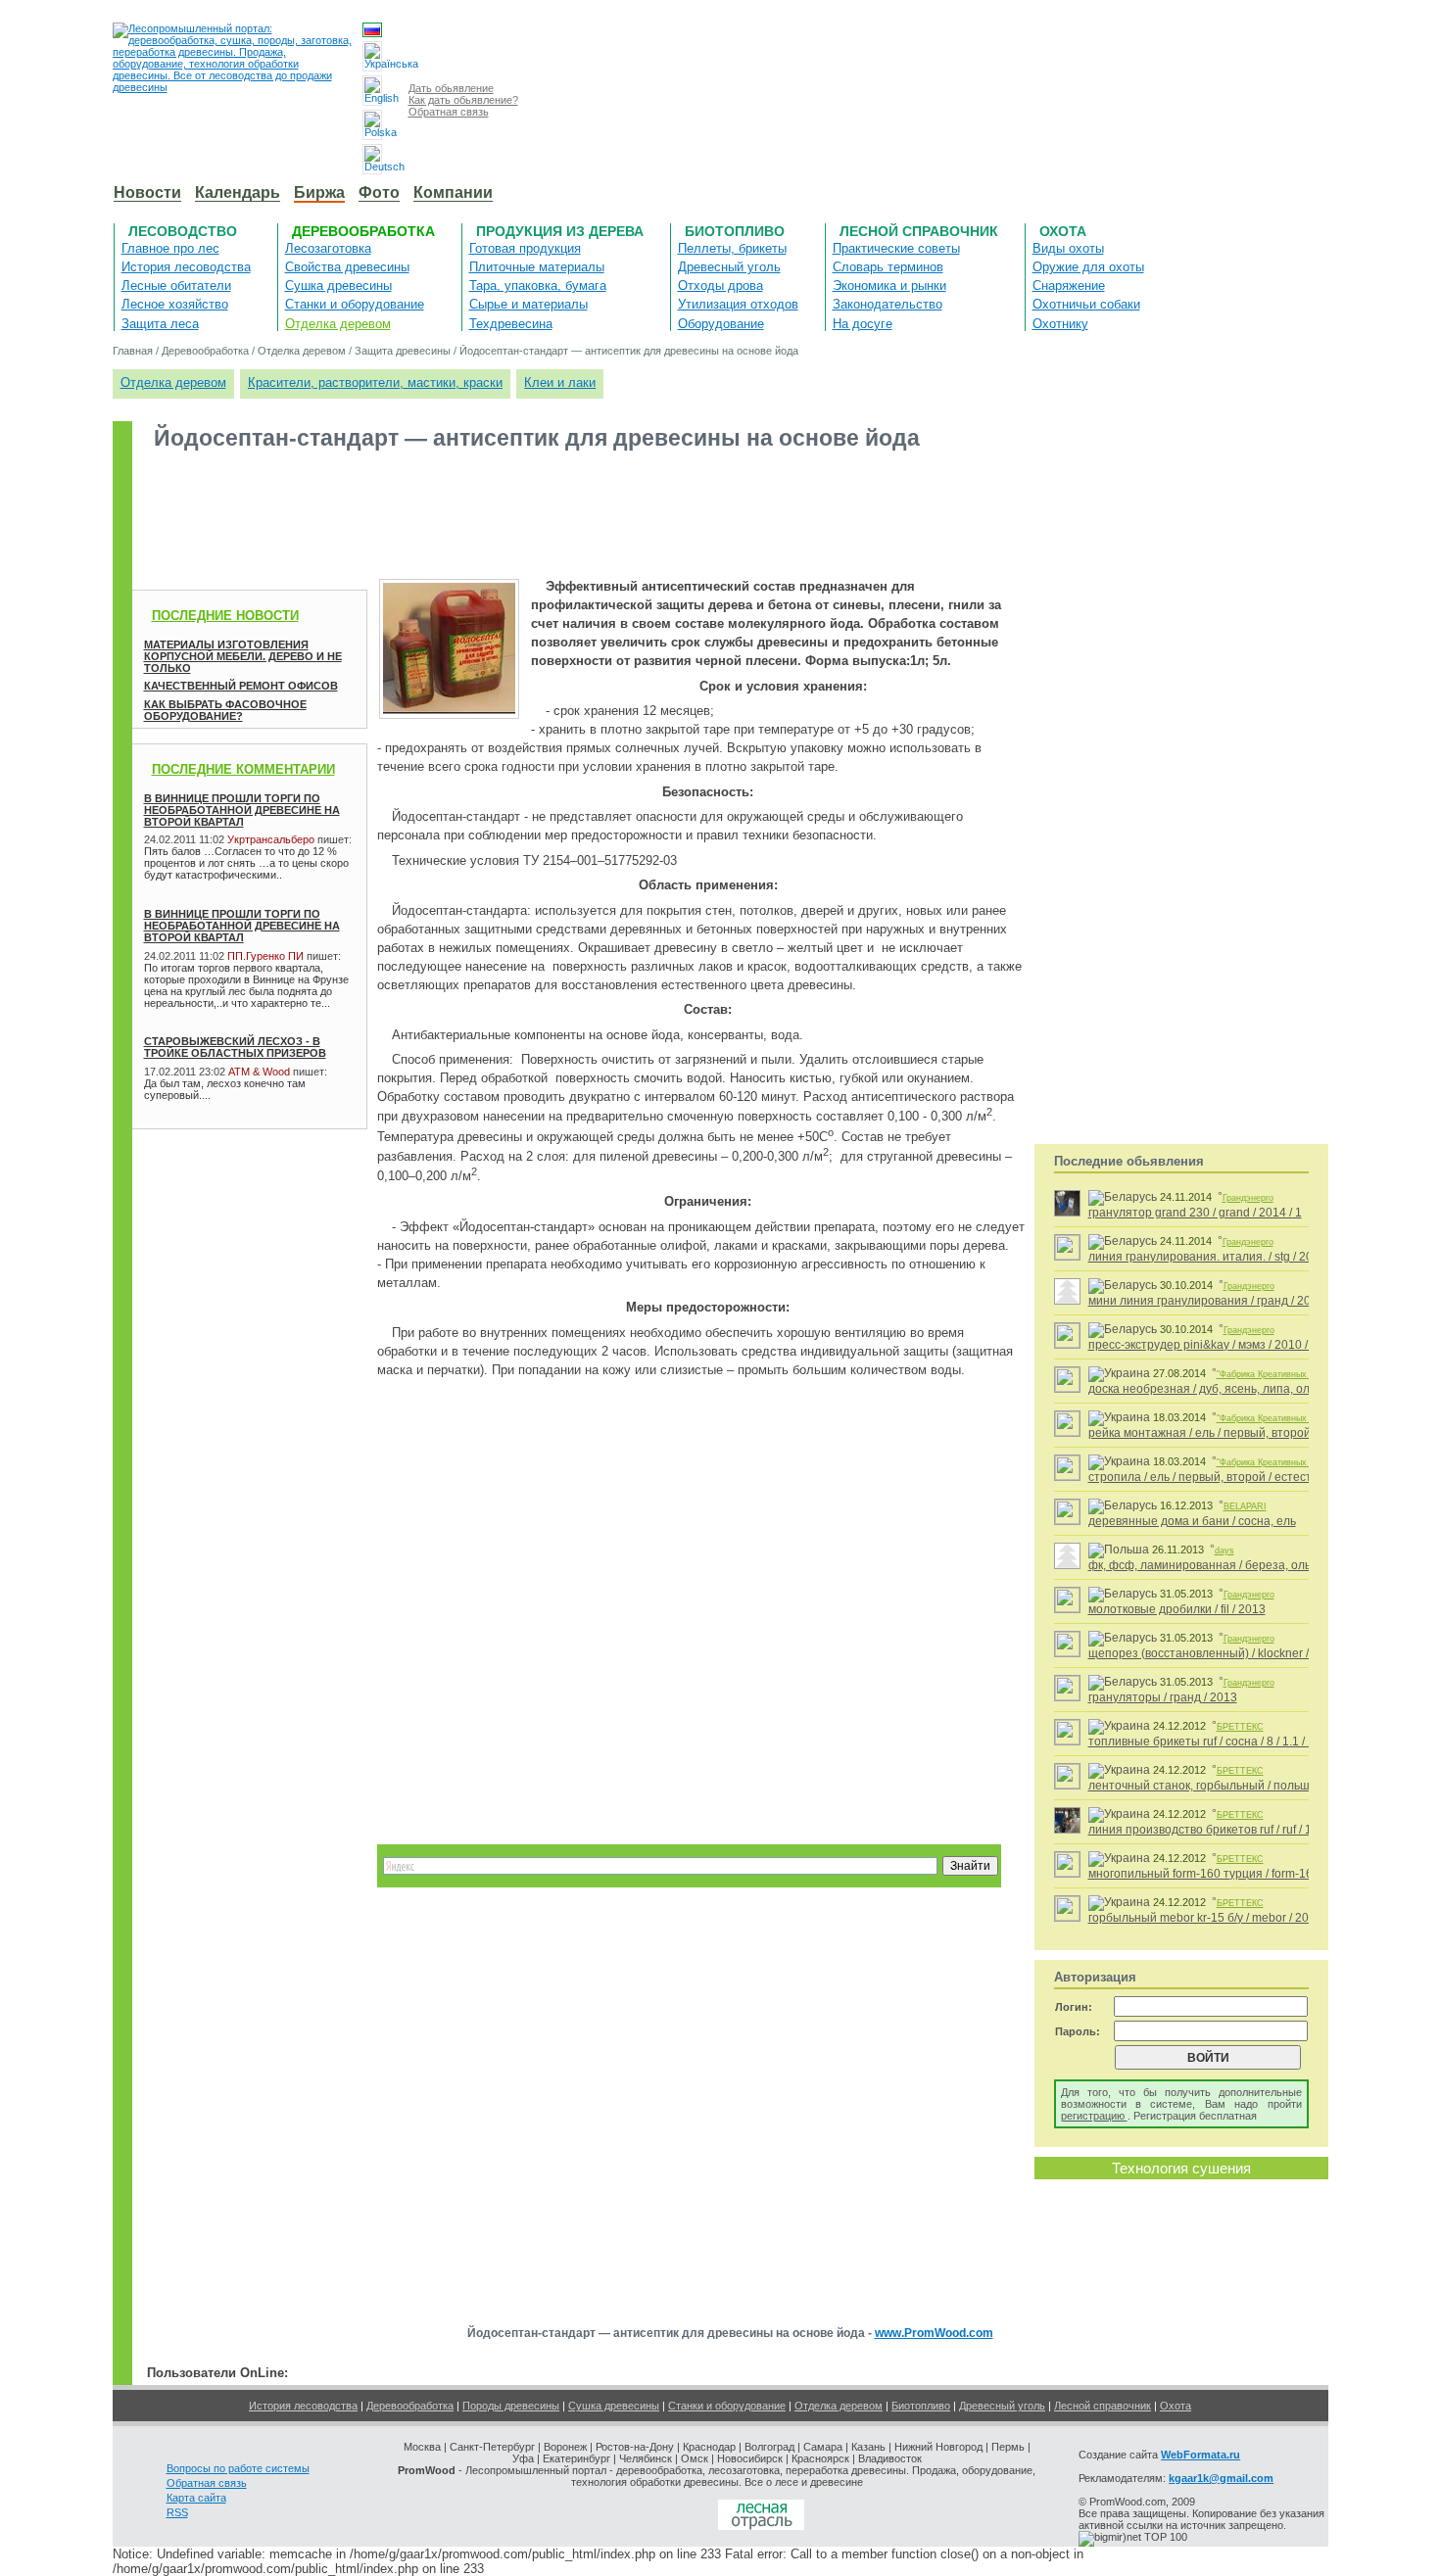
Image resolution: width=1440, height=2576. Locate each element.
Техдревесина (511, 324)
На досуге (863, 324)
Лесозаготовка (328, 248)
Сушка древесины (338, 286)
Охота (1063, 231)
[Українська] (372, 56)
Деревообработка (363, 231)
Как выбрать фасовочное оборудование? (225, 710)
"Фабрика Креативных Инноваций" (1287, 1374)
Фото (379, 192)
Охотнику (1060, 324)
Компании (453, 192)
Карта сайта (196, 2498)
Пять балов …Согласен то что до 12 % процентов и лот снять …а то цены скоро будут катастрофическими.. (246, 863)
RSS (177, 2512)
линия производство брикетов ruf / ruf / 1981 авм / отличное (1253, 1830)
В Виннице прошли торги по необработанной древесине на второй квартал (242, 810)
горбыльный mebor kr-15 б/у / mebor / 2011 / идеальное (1240, 1918)
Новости (147, 192)
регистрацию (1094, 2116)
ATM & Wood (259, 1072)
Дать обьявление (451, 88)
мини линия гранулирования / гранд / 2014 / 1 (1214, 1301)
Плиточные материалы (537, 267)
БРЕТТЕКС (1240, 1727)
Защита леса (160, 324)
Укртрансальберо (271, 839)
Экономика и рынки (889, 286)
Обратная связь (449, 112)
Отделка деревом (338, 324)
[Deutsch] (372, 159)
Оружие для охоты (1088, 267)
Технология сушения (1181, 2168)
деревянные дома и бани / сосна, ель (1192, 1521)
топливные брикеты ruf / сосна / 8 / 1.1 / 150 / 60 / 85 (1231, 1741)
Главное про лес (170, 248)
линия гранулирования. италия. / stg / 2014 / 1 (1215, 1257)
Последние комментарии (243, 769)
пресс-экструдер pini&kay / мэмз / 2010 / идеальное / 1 (1238, 1345)
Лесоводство (183, 231)
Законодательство (888, 304)
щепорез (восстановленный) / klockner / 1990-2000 (1229, 1653)
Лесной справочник (919, 231)
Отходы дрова (720, 286)
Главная (133, 351)
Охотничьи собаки (1086, 304)
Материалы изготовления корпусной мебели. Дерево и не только (243, 656)
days (1224, 1550)
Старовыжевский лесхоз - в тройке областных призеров (235, 1047)
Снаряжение (1069, 286)
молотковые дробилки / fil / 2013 (1177, 1609)
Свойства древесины (347, 267)
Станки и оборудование (355, 304)
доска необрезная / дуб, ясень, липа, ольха (1208, 1389)
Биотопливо (735, 231)
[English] (372, 91)
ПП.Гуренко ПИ (265, 956)
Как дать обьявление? (463, 100)
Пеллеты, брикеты (732, 248)
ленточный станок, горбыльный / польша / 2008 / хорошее (1250, 1786)
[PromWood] (761, 2526)
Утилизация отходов (738, 304)
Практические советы (896, 248)
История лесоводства (186, 267)
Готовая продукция (525, 248)
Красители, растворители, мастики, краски (375, 382)
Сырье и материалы (528, 304)
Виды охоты (1068, 248)
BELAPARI (1245, 1506)
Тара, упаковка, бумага (538, 286)
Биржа (319, 192)
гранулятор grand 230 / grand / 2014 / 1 (1195, 1213)
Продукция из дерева (560, 231)
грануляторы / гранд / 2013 (1163, 1697)
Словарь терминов (888, 267)
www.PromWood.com (934, 2333)
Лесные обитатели (176, 286)
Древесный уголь (729, 267)
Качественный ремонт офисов (241, 686)
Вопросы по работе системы (238, 2468)
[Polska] (372, 125)
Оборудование (721, 324)
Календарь (238, 192)
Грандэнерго (1248, 1198)
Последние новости (225, 616)
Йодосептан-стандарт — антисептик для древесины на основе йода (629, 351)
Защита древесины (403, 351)
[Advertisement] (489, 512)
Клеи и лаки (560, 382)
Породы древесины (511, 2406)
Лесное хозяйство (175, 304)
